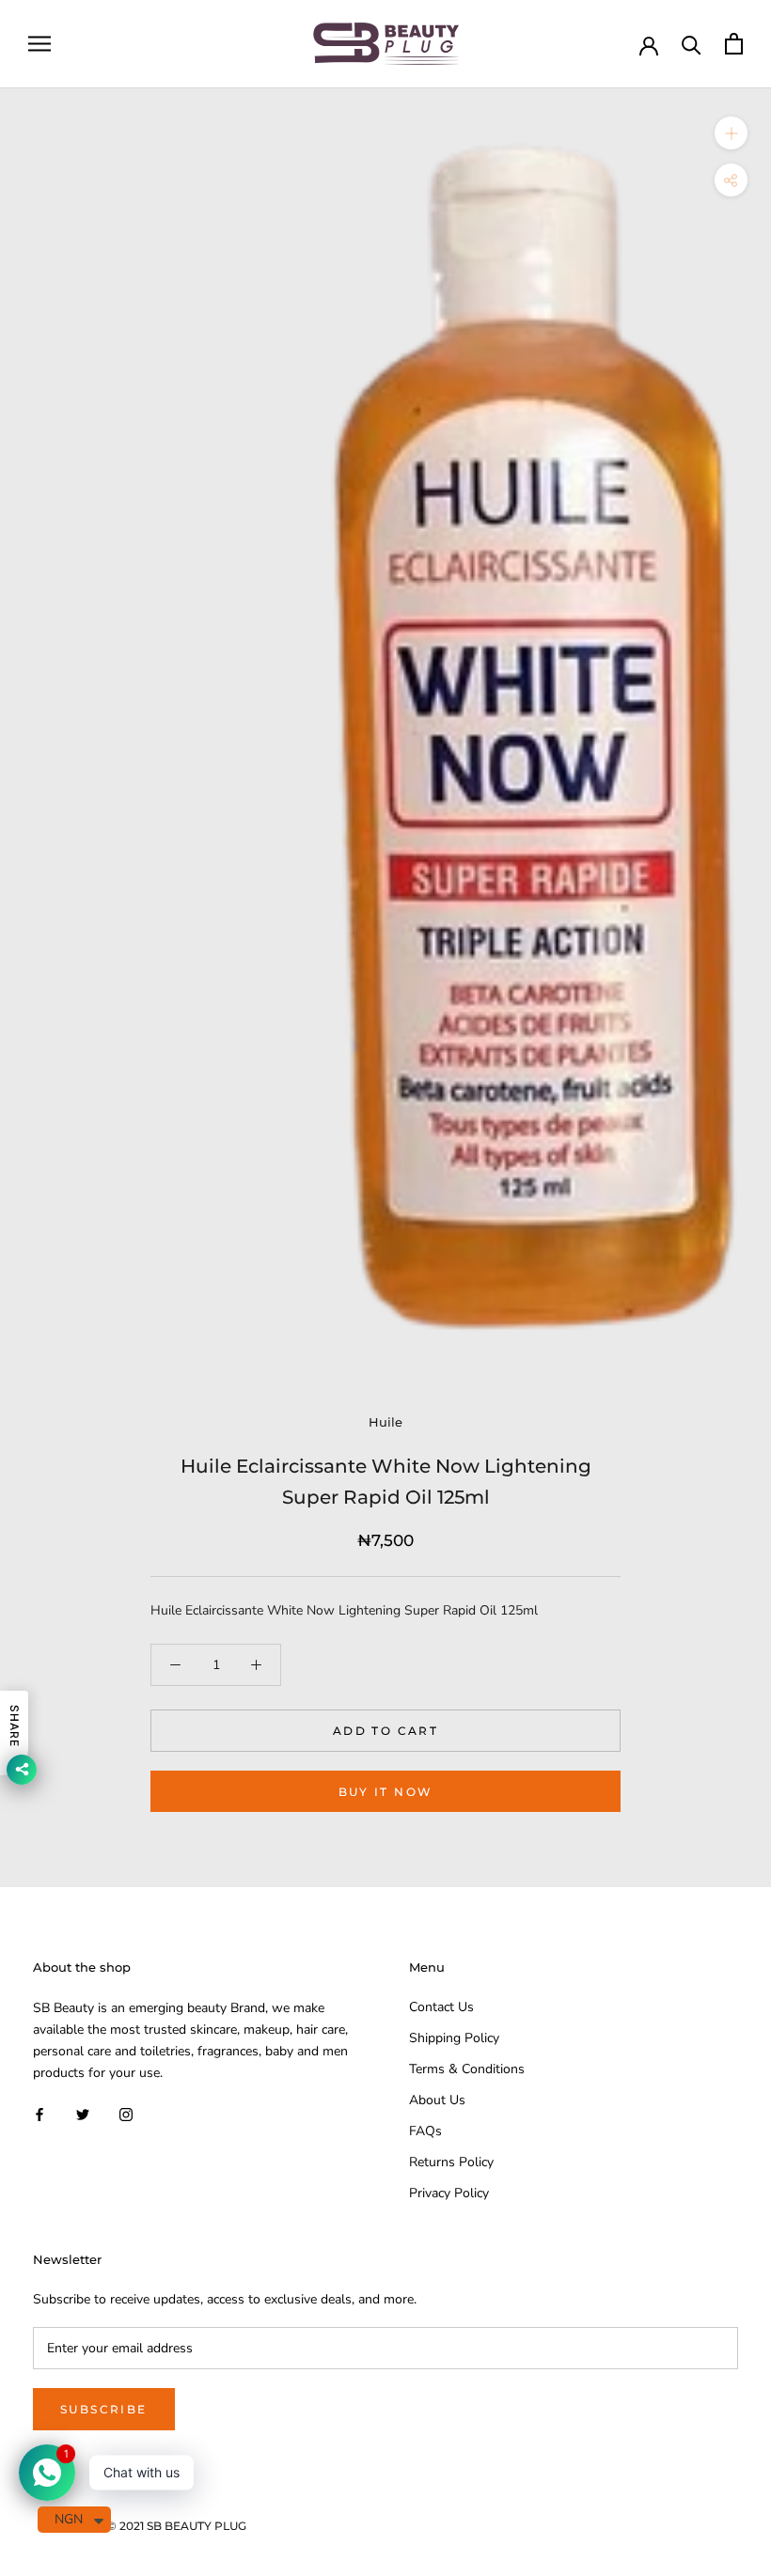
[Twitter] (83, 2113)
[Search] (692, 44)
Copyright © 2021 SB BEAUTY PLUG (147, 2526)
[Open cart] (734, 44)
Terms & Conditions (467, 2069)
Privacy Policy (449, 2193)
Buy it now (386, 1792)
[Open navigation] (39, 44)
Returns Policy (451, 2162)
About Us (437, 2100)
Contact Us (441, 2007)
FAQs (425, 2131)
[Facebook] (39, 2113)
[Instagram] (126, 2113)
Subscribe (104, 2409)
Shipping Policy (454, 2038)
